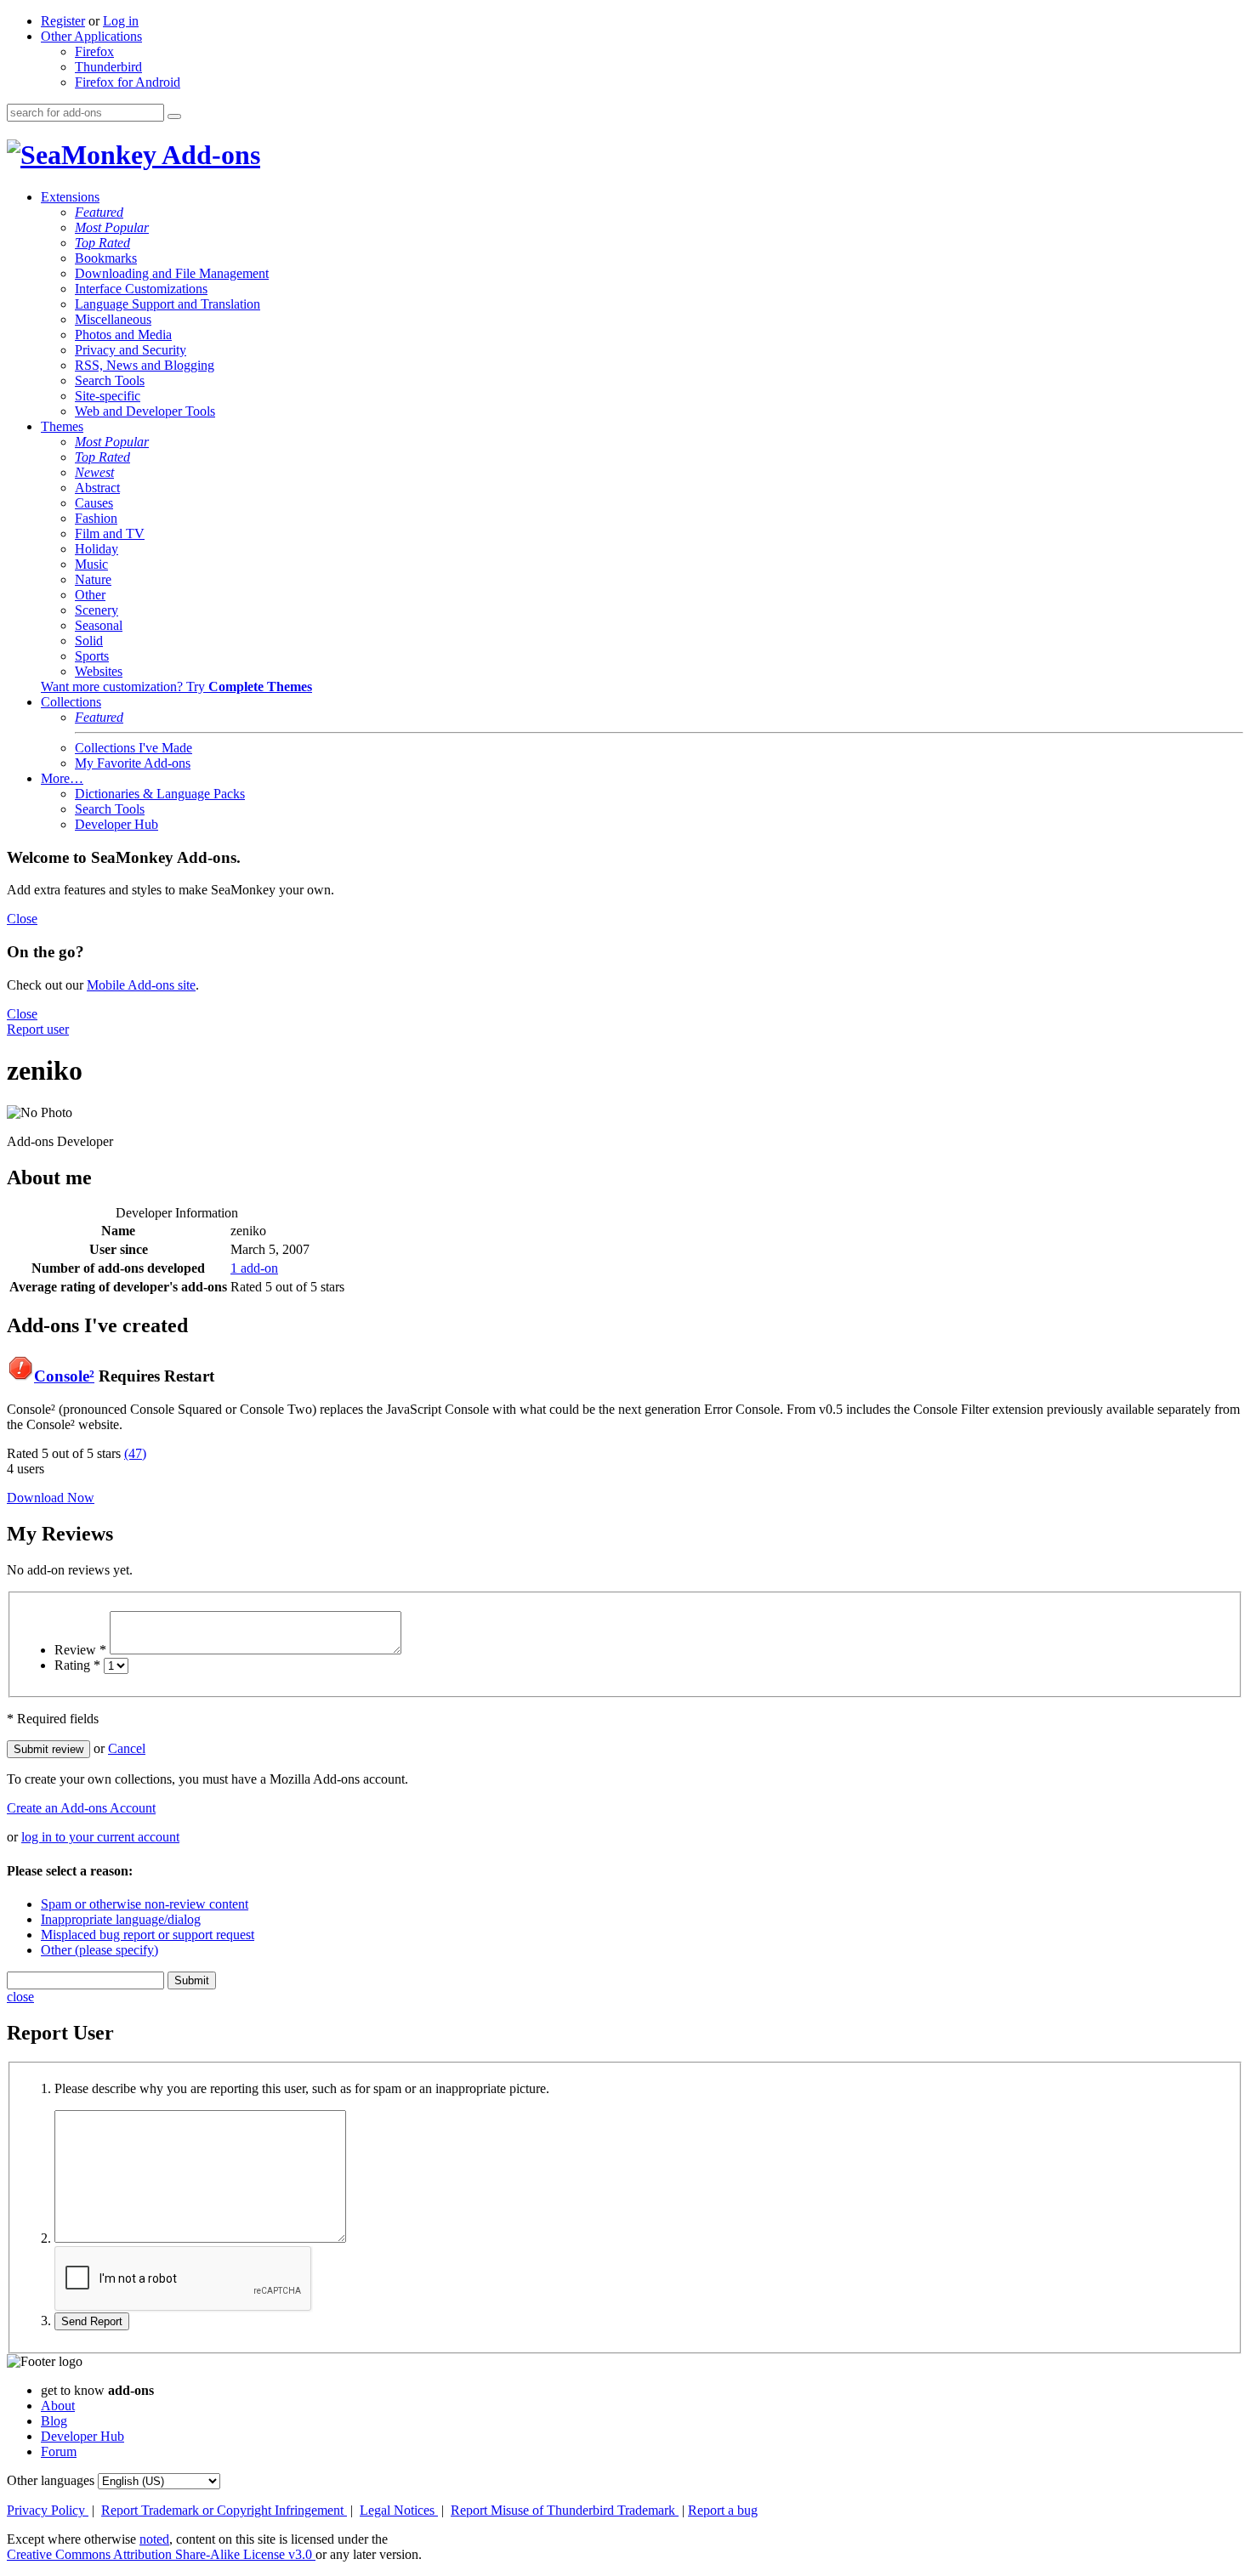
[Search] (174, 116)
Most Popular (112, 227)
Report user (38, 1029)
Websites (99, 671)
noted (154, 2539)
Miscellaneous (113, 319)
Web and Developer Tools (145, 411)
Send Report (92, 2321)
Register (63, 21)
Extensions (70, 197)
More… (62, 778)
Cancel (127, 1748)
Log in (121, 21)
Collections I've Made (134, 748)
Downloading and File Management (172, 273)
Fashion (96, 518)
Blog (54, 2421)
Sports (92, 656)
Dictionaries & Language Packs (160, 794)
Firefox (94, 51)
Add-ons (208, 155)
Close (22, 919)
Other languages (51, 2480)
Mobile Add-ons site (141, 985)
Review (80, 1650)
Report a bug (723, 2510)
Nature (93, 579)
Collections (71, 702)
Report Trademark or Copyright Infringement (224, 2510)
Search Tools (110, 380)
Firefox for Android (128, 82)
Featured (99, 212)
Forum (59, 2451)
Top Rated (102, 243)
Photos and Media (123, 335)
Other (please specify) (99, 1950)
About (58, 2406)
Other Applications (91, 36)
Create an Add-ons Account (81, 1808)
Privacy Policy (48, 2510)
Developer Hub (116, 824)
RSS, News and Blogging (145, 365)
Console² (64, 1376)
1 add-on (254, 1268)
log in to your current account (100, 1837)
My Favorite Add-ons (133, 763)
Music (91, 564)
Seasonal (99, 625)
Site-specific (108, 396)
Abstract (97, 488)
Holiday (97, 549)
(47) (135, 1453)
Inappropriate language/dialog (121, 1919)
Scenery (97, 610)
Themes (62, 426)
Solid (89, 641)
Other (90, 595)
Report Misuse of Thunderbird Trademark (565, 2510)
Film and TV (110, 533)
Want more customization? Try (176, 687)
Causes (94, 503)
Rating (77, 1665)
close (20, 1997)
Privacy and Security (131, 350)
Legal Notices (399, 2510)
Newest (94, 472)
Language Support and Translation (168, 304)
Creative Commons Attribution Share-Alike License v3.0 (161, 2554)
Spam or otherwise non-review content (145, 1904)
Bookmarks (106, 258)
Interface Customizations (141, 289)
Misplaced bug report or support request (148, 1935)
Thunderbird (108, 67)
